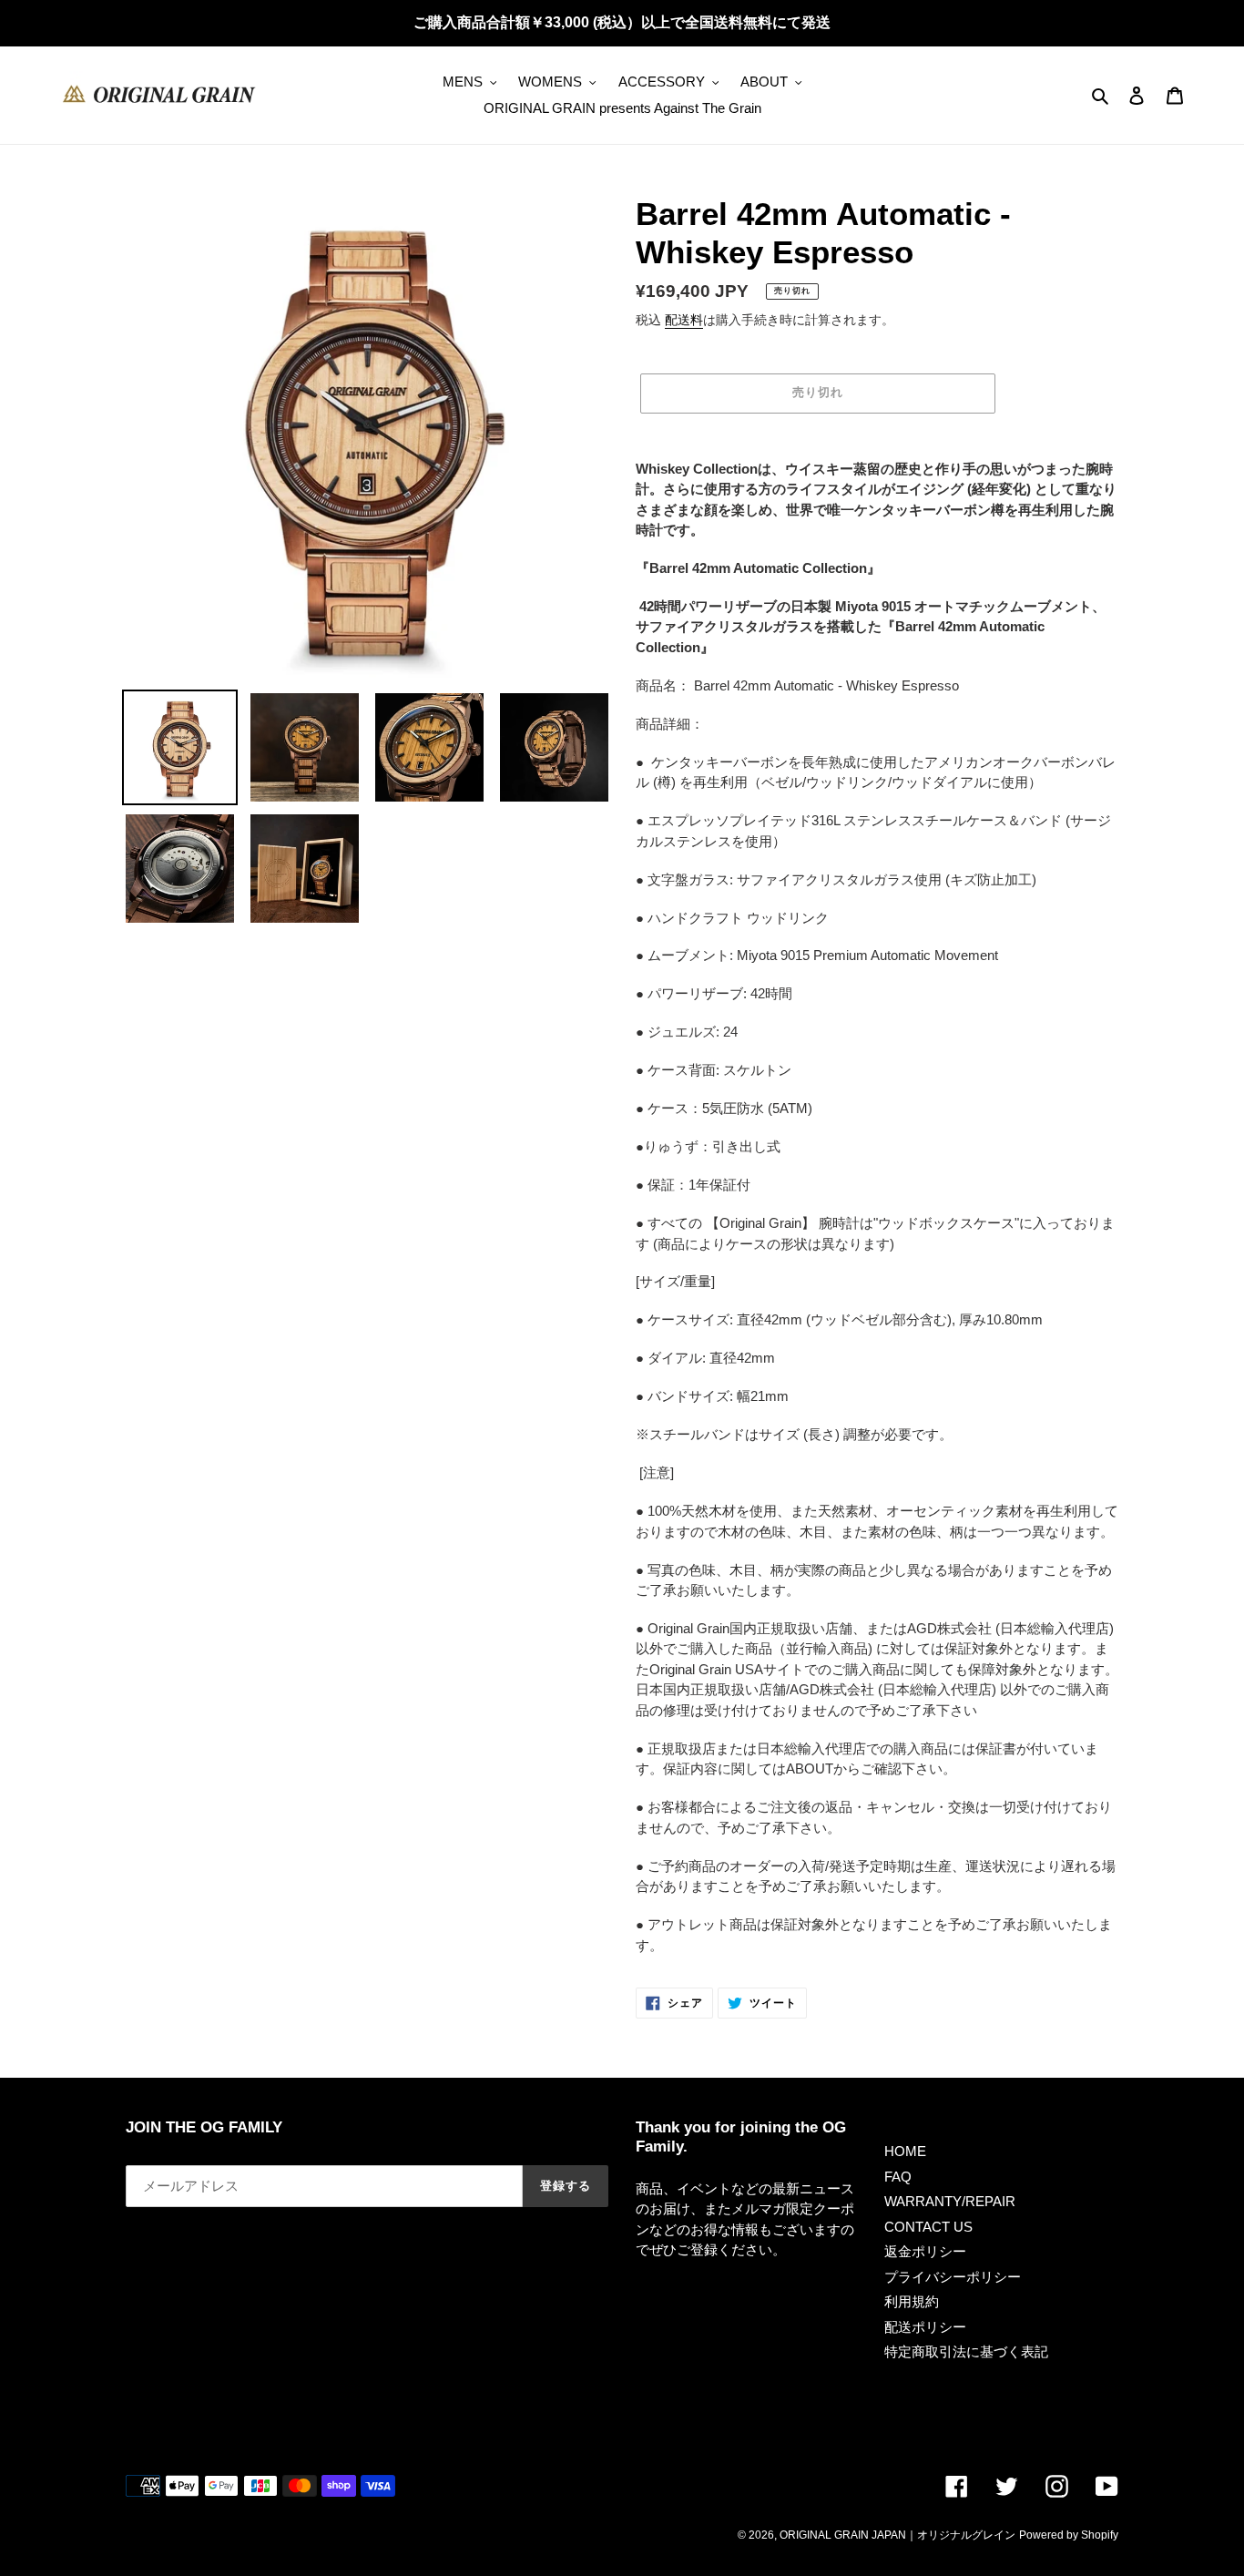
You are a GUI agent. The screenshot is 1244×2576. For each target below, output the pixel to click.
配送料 (684, 320)
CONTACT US (928, 2227)
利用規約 (912, 2301)
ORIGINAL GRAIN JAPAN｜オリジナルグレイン (897, 2535)
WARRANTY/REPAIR (950, 2201)
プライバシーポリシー (953, 2277)
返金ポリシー (925, 2251)
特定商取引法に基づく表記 (966, 2351)
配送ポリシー (925, 2327)
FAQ (898, 2177)
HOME (905, 2151)
